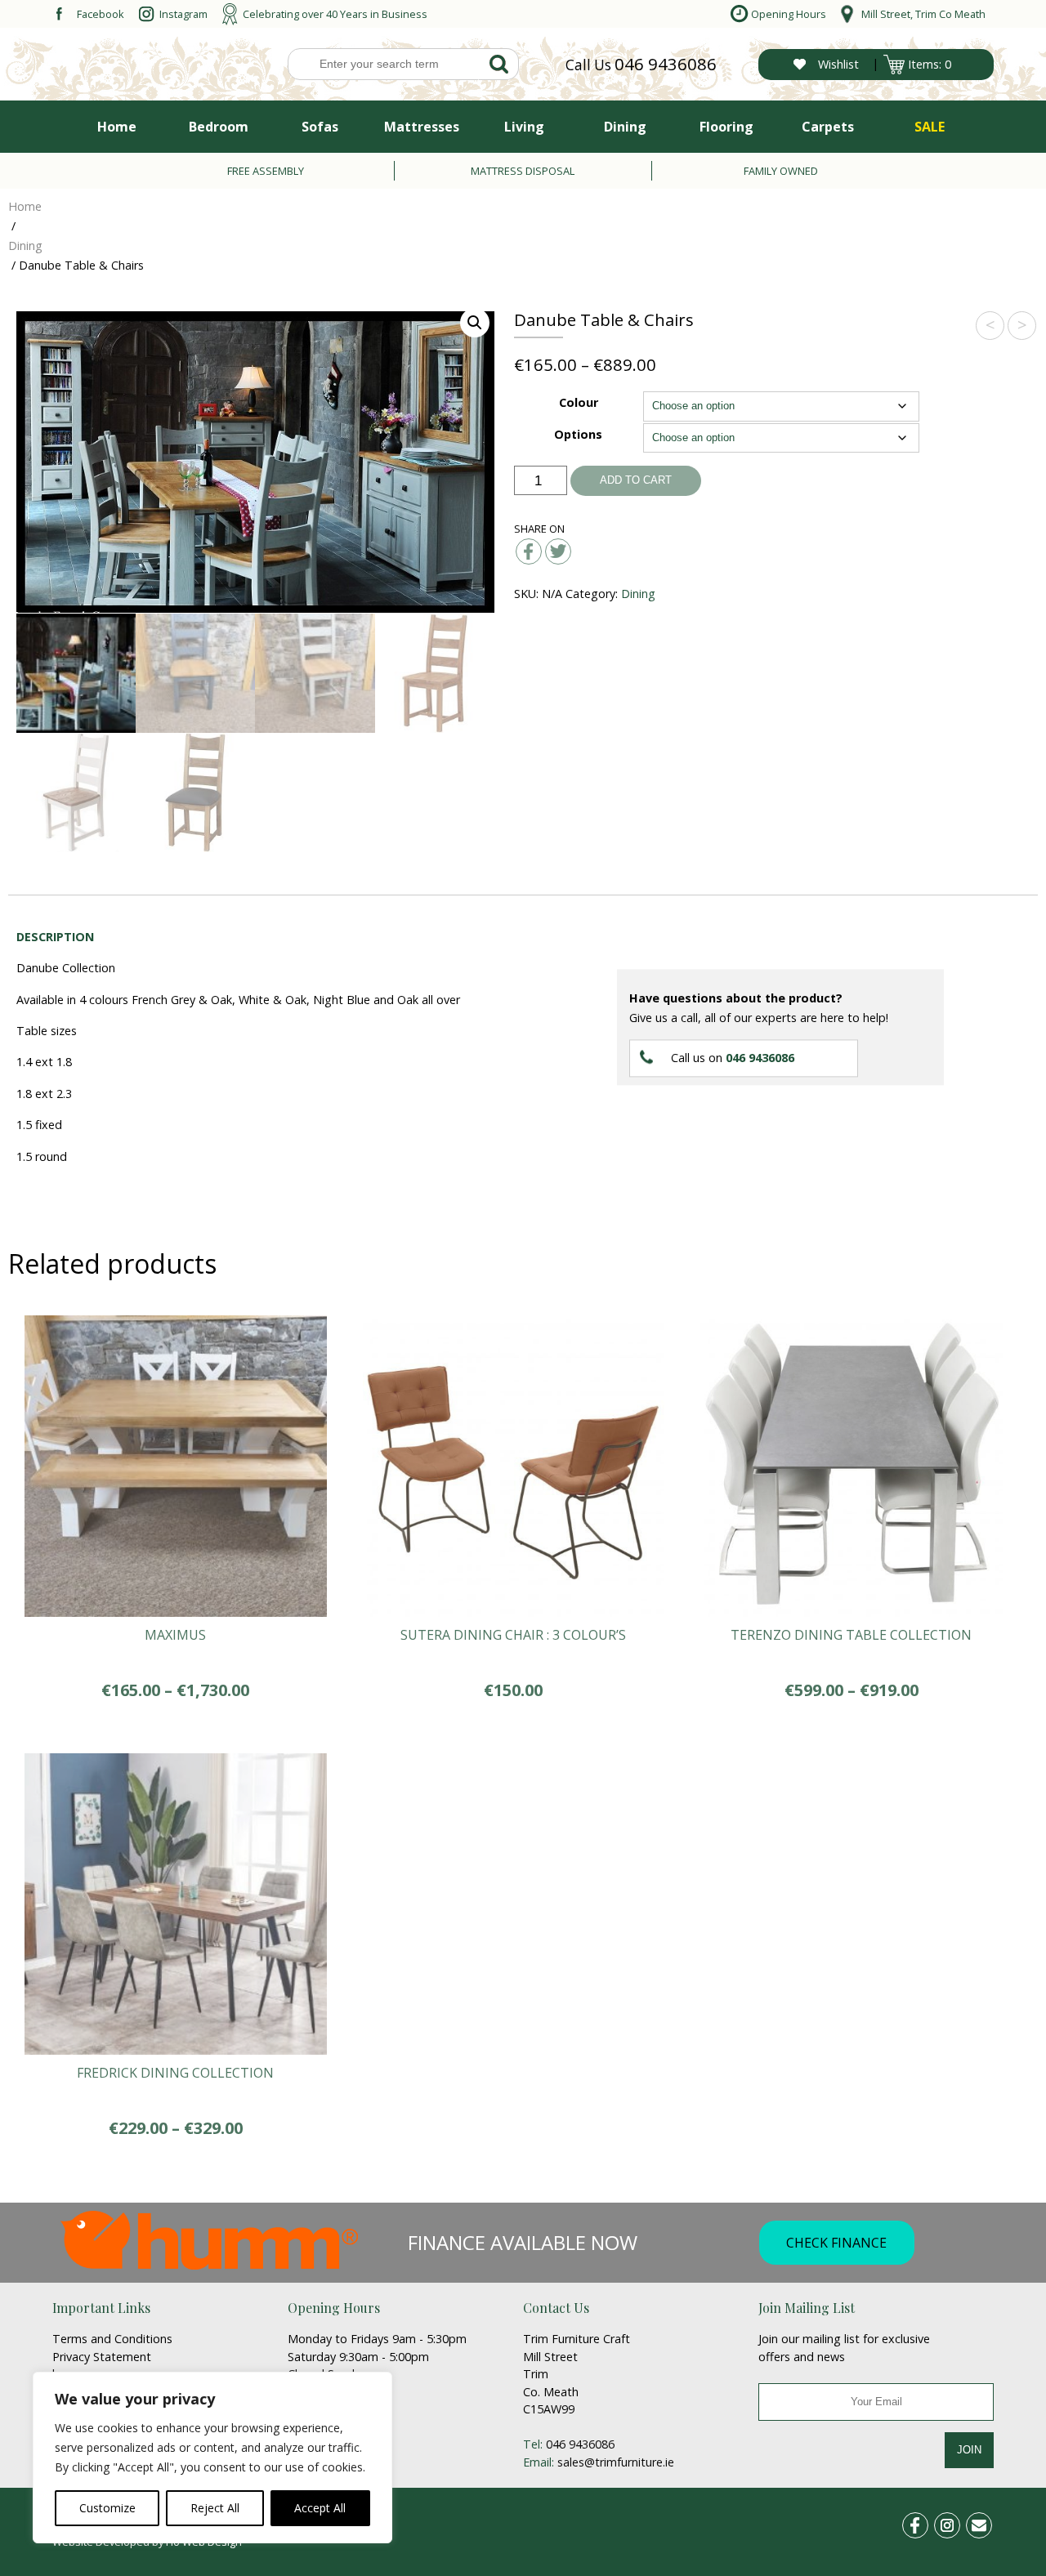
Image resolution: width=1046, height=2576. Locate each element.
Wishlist (838, 64)
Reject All (215, 2508)
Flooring (726, 127)
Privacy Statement (102, 2357)
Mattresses (422, 127)
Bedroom (219, 127)
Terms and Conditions (112, 2339)
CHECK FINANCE (836, 2243)
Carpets (828, 127)
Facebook (101, 14)
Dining (625, 127)
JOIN (969, 2450)
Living (524, 127)
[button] (475, 323)
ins (956, 2522)
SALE (930, 127)
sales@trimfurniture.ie (616, 2462)
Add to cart (636, 480)
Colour (579, 402)
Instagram (183, 14)
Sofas (320, 127)
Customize (107, 2508)
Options (578, 434)
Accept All (320, 2508)
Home (117, 127)
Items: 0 (930, 64)
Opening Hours (789, 14)
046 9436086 (666, 64)
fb (925, 2522)
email (986, 2522)
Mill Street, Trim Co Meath (923, 14)
